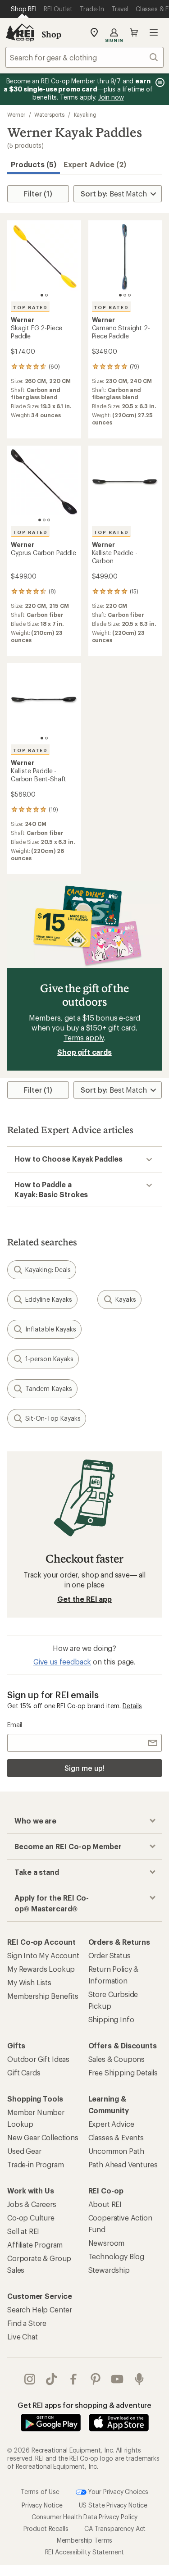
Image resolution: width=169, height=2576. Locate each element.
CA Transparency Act (115, 2528)
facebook (74, 2379)
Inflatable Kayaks (51, 1329)
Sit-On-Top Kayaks (53, 1418)
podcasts (139, 2379)
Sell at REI (23, 2231)
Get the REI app (84, 1599)
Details (132, 1706)
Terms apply (84, 1037)
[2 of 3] (125, 295)
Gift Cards (24, 2072)
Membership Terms (84, 2540)
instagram (30, 2379)
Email (15, 1725)
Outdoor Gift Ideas (38, 2059)
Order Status (110, 1955)
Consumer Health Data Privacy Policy (84, 2517)
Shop (51, 34)
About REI (105, 2204)
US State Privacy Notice (113, 2505)
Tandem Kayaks (49, 1388)
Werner (16, 114)
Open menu (154, 32)
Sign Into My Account (43, 1955)
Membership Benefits (43, 1996)
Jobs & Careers (32, 2204)
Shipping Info (111, 2019)
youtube (117, 2379)
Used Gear (24, 2151)
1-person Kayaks (49, 1359)
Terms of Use (40, 2492)
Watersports (49, 114)
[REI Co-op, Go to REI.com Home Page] (20, 32)
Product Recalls (46, 2528)
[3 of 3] (129, 295)
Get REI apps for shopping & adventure (84, 2405)
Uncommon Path (116, 2151)
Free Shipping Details (123, 2072)
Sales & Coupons (117, 2059)
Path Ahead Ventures (123, 2164)
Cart (134, 32)
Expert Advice (111, 2124)
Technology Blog (116, 2256)
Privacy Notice (42, 2505)
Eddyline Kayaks (49, 1299)
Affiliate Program (35, 2245)
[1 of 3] (120, 295)
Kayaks (126, 1299)
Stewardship (109, 2270)
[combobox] (84, 57)
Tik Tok (52, 2379)
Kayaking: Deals (48, 1270)
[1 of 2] (42, 295)
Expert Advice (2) (95, 164)
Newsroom (107, 2243)
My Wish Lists (29, 1982)
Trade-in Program (35, 2164)
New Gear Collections (43, 2137)
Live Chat (23, 2337)
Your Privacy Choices (118, 2492)
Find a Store (27, 2323)
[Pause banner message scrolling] (159, 82)
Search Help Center (40, 2309)
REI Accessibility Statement (85, 2552)
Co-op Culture (31, 2218)
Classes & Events (116, 2137)
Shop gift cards (84, 1052)
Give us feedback (62, 1662)
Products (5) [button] (34, 164)
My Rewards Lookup (41, 1969)
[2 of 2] (46, 295)
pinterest (96, 2379)
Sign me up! (84, 1768)
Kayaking (85, 114)
